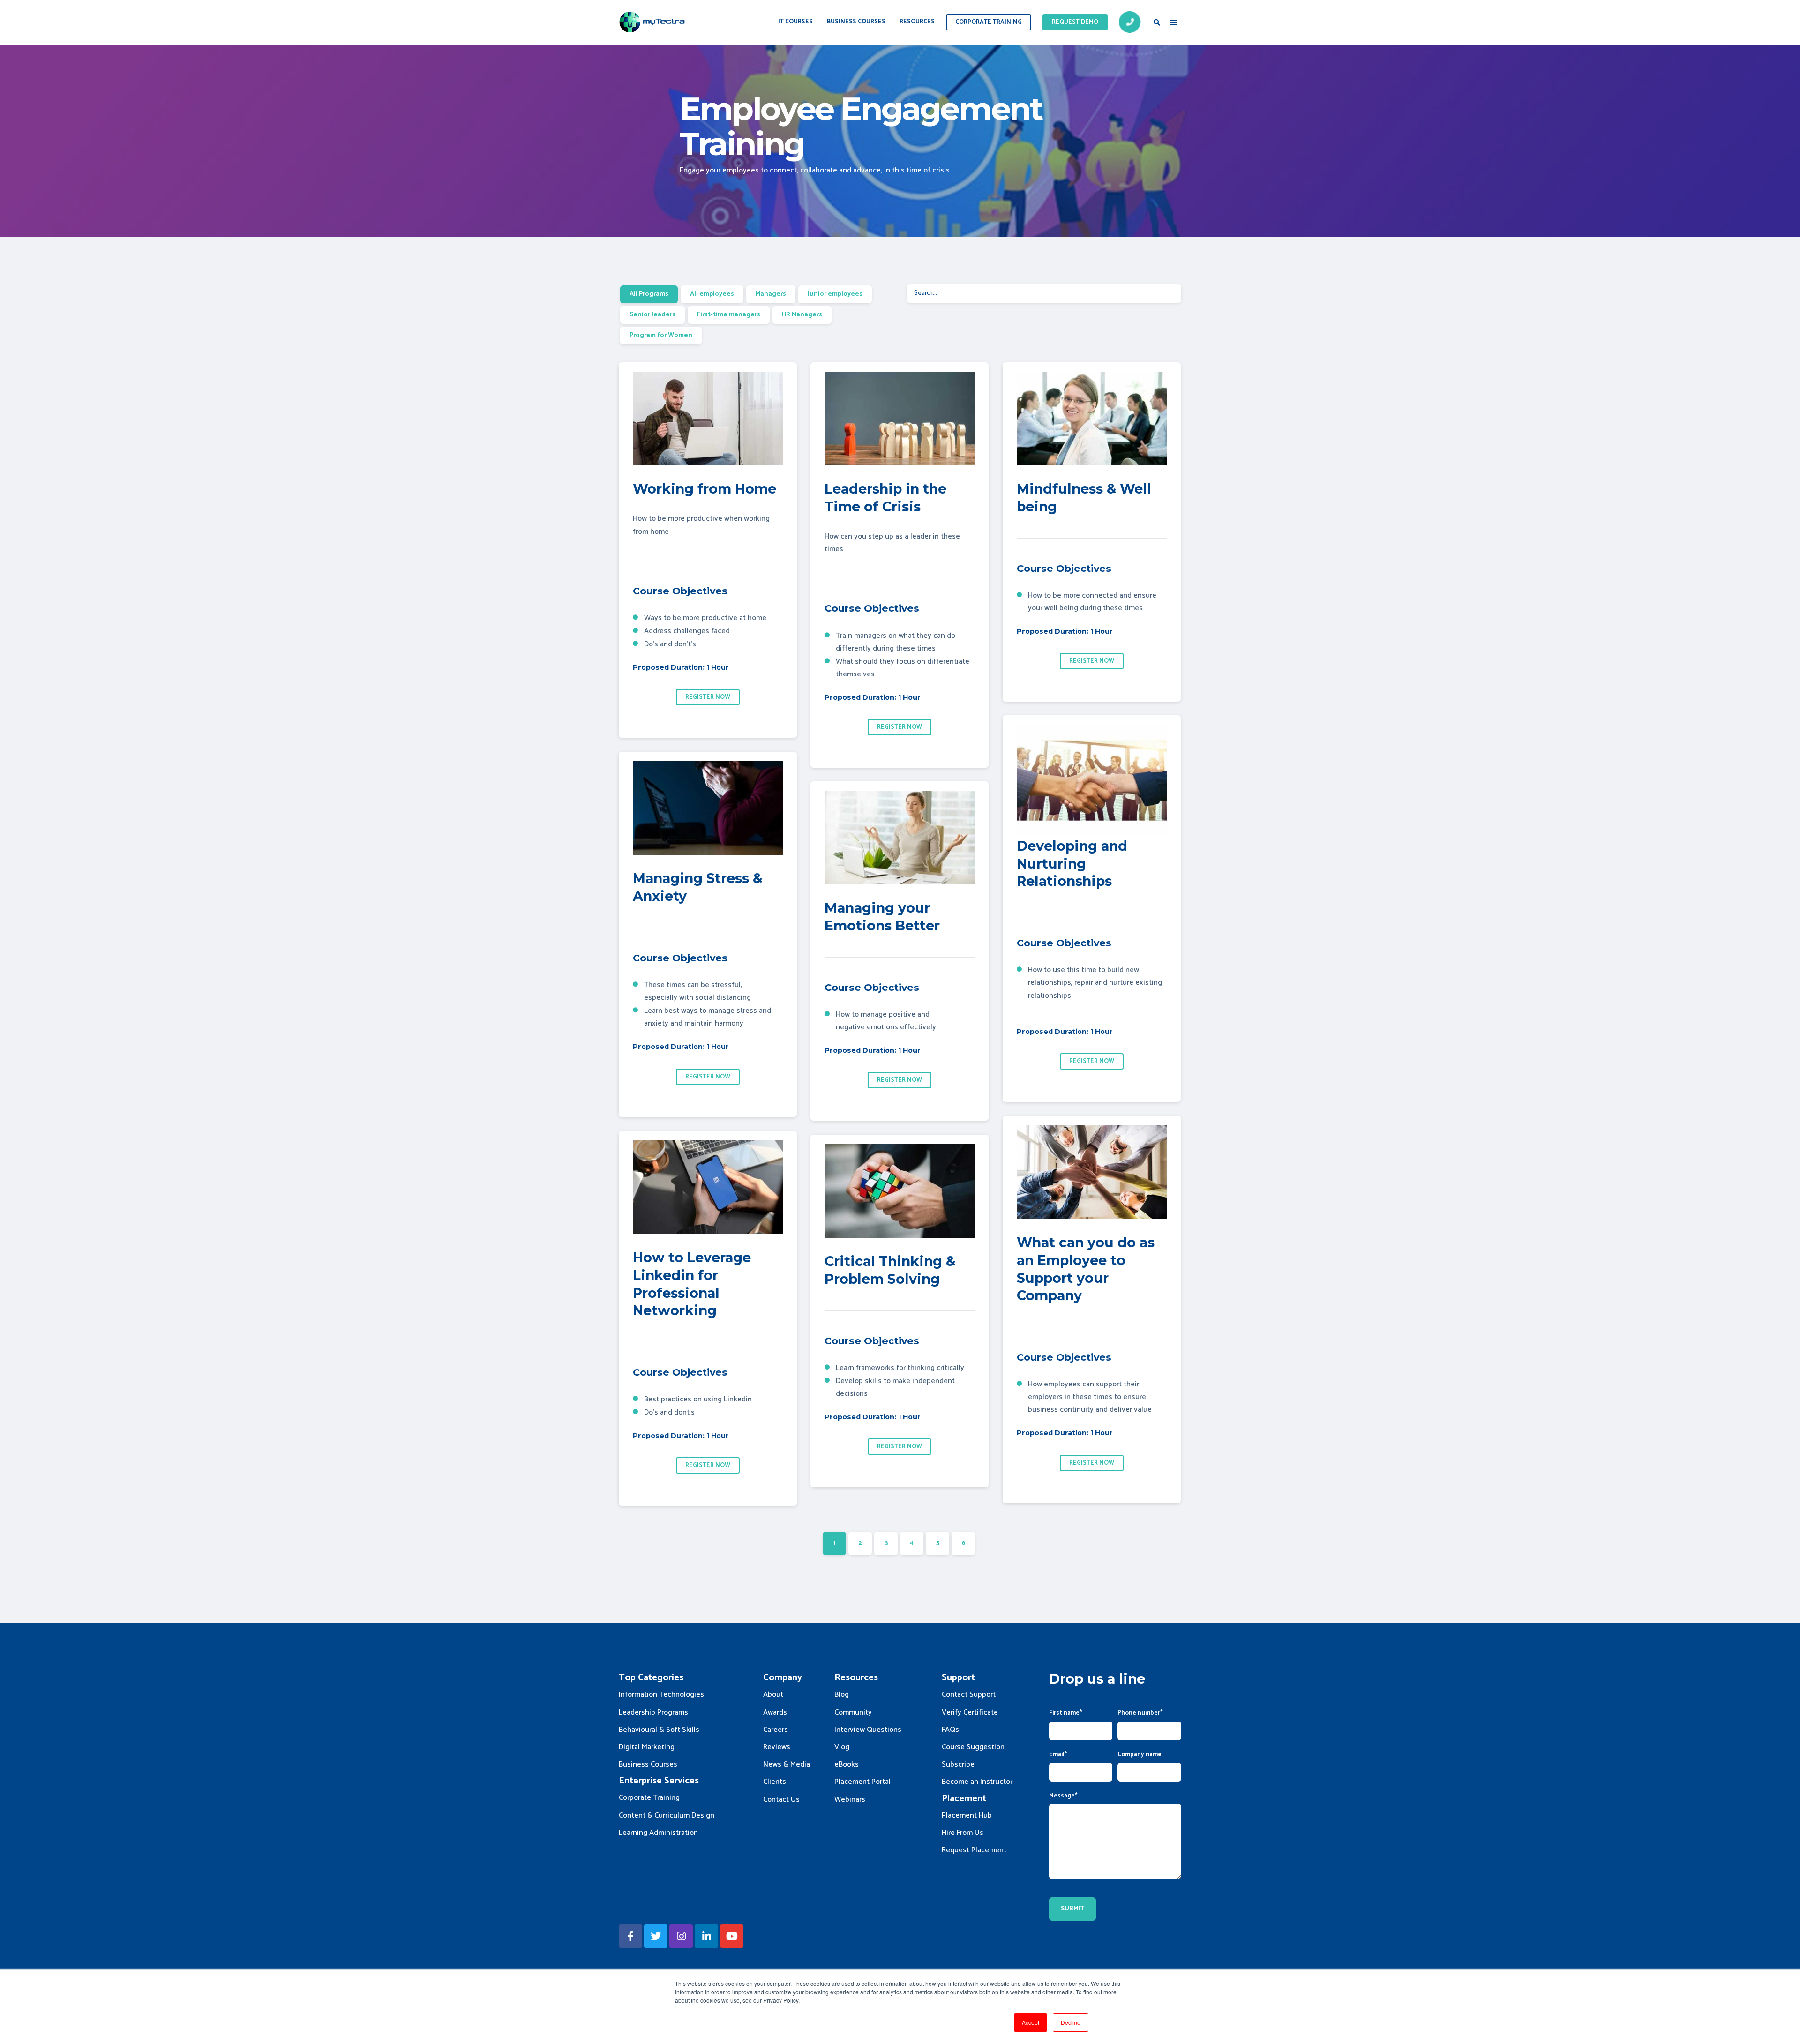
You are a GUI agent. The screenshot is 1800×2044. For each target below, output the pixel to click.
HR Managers (802, 315)
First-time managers (729, 315)
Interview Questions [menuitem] (868, 1730)
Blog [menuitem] (842, 1695)
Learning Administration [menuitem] (658, 1833)
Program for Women (661, 335)
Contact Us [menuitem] (781, 1800)
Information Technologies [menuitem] (661, 1695)
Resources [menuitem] (917, 22)
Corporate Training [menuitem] (649, 1798)
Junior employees (835, 294)
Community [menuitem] (853, 1712)
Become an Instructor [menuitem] (977, 1782)
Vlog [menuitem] (842, 1747)
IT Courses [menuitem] (795, 22)
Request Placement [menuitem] (974, 1850)
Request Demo (1075, 22)
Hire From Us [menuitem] (963, 1833)
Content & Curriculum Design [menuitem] (667, 1816)
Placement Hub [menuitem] (967, 1816)
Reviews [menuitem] (777, 1747)
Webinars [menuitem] (850, 1800)
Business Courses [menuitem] (856, 22)
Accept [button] (1031, 2022)
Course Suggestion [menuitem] (973, 1747)
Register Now (708, 697)
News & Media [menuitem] (787, 1764)
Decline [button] (1071, 2022)
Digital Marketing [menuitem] (647, 1747)
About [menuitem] (773, 1695)
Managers (771, 294)
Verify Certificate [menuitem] (970, 1712)
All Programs (649, 294)
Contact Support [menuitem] (969, 1695)
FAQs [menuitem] (950, 1730)
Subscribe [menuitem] (958, 1764)
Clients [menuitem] (775, 1782)
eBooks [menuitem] (847, 1764)
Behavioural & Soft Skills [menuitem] (659, 1730)
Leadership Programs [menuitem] (653, 1712)
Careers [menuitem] (776, 1730)
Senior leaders (652, 315)
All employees (712, 294)
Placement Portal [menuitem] (862, 1782)
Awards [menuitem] (775, 1712)
